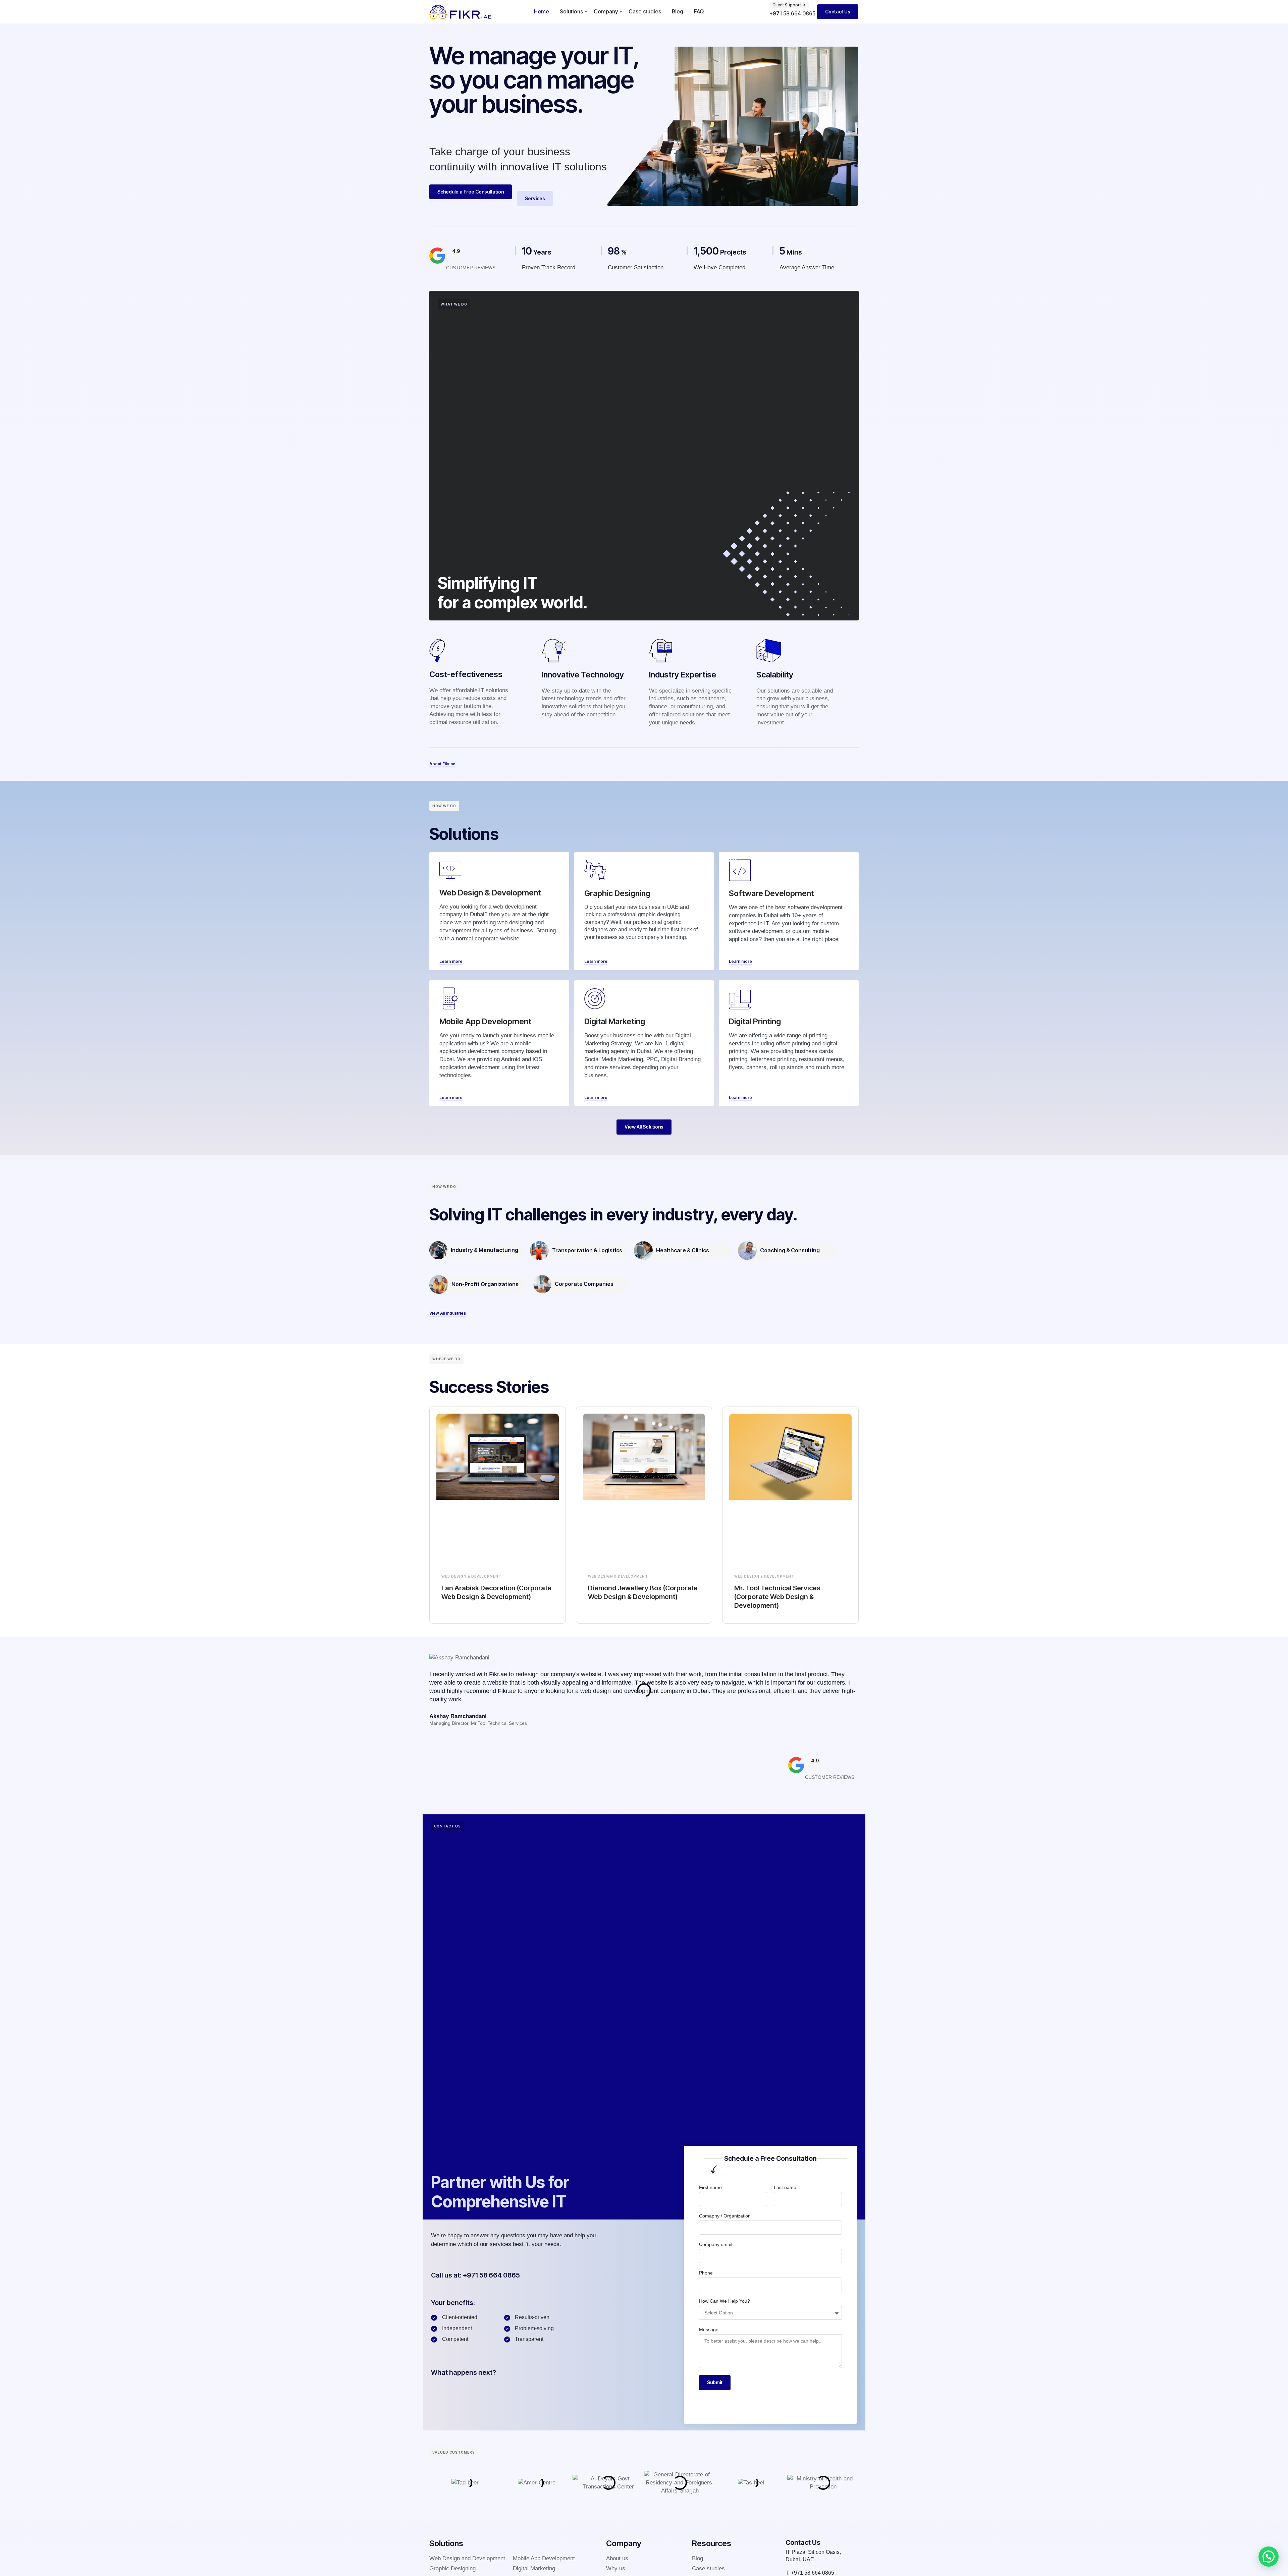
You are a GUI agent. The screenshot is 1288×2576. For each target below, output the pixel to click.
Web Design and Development (467, 2558)
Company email (716, 2244)
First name (710, 2187)
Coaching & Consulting (790, 1250)
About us (617, 2558)
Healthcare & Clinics (683, 1250)
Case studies (645, 11)
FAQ (699, 11)
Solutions (571, 11)
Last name (785, 2187)
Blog (678, 11)
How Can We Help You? (724, 2301)
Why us (616, 2568)
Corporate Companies (584, 1284)
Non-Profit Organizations (485, 1284)
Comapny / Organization (725, 2216)
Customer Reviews (471, 268)
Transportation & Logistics (587, 1250)
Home (542, 11)
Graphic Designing (452, 2568)
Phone (706, 2273)
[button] (1269, 2557)
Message (709, 2330)
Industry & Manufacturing (485, 1250)
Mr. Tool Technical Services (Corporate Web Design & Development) (777, 1597)
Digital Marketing (534, 2568)
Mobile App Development (544, 2558)
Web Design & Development (471, 1576)
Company (606, 11)
